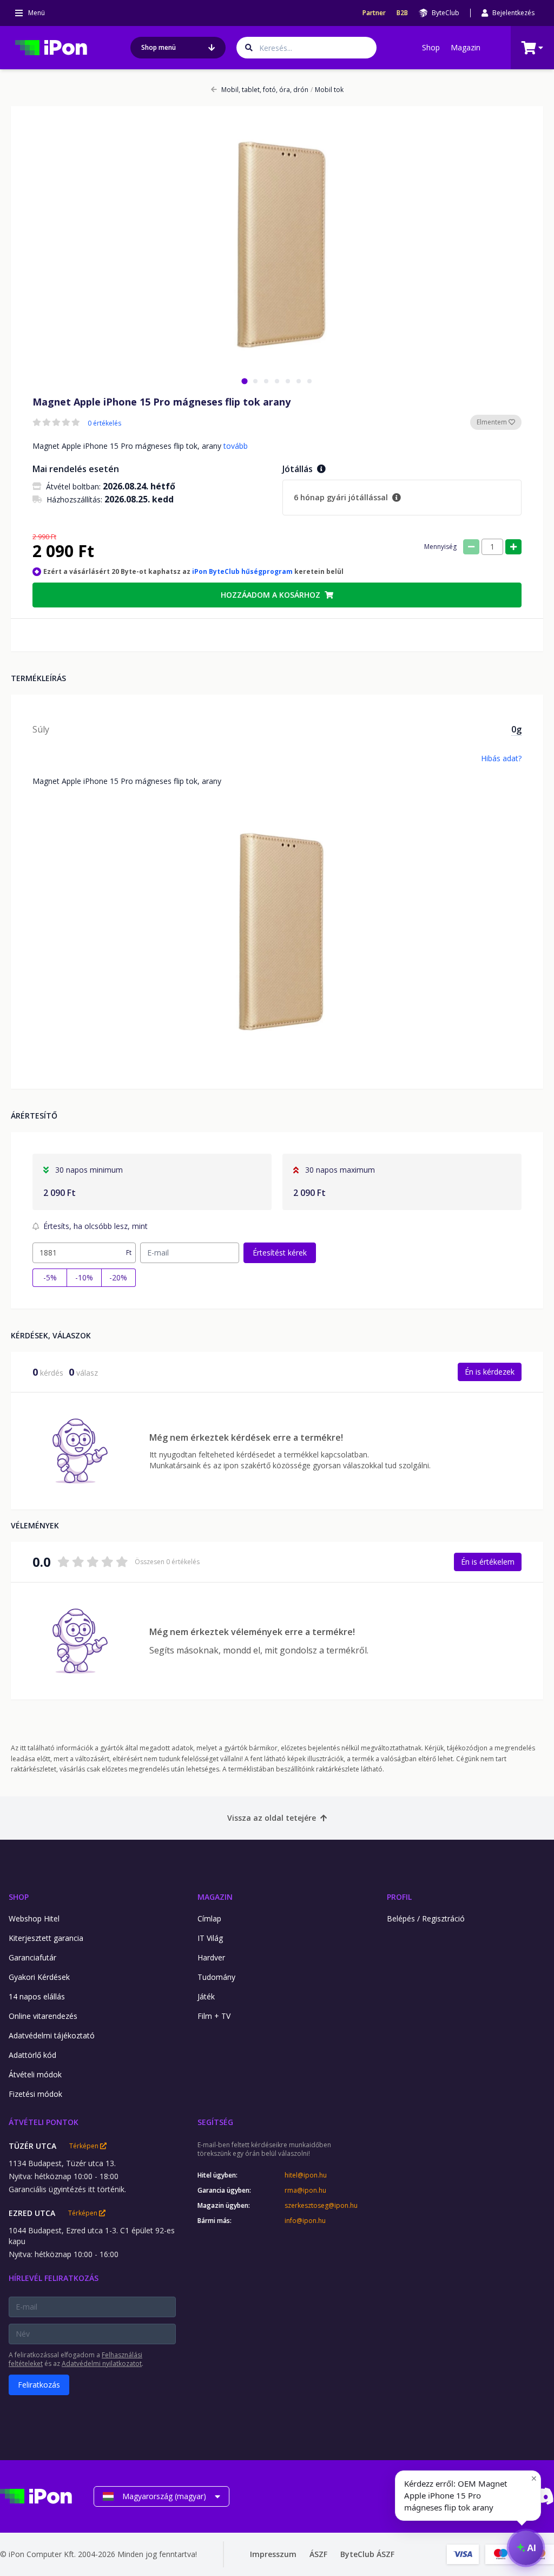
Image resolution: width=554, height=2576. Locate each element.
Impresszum (273, 2554)
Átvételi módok (35, 2074)
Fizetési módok (35, 2094)
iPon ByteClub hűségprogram (242, 571)
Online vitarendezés (43, 2016)
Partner (374, 13)
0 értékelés (104, 423)
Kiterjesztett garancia (46, 1938)
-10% (84, 1277)
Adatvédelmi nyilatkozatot (102, 2363)
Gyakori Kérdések (39, 1977)
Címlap (209, 1918)
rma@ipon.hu (305, 2191)
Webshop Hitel (34, 1918)
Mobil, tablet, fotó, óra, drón (265, 90)
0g (516, 729)
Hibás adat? (501, 758)
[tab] (244, 381)
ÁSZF (318, 2554)
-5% (50, 1277)
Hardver (211, 1957)
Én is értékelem (488, 1562)
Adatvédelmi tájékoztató (52, 2035)
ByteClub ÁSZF (367, 2554)
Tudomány (216, 1977)
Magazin (466, 47)
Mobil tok (327, 90)
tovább (236, 446)
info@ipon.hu (305, 2221)
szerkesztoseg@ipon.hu (321, 2206)
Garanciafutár (32, 1957)
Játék (206, 1996)
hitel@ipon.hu (306, 2175)
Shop (431, 47)
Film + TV (214, 2016)
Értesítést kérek (280, 1253)
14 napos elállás (37, 1996)
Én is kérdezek (490, 1372)
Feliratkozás (39, 2385)
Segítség (215, 2122)
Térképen (85, 2146)
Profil (399, 1897)
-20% (118, 1277)
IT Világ (210, 1938)
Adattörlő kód (32, 2055)
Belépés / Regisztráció (426, 1918)
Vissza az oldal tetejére (272, 1818)
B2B (402, 13)
